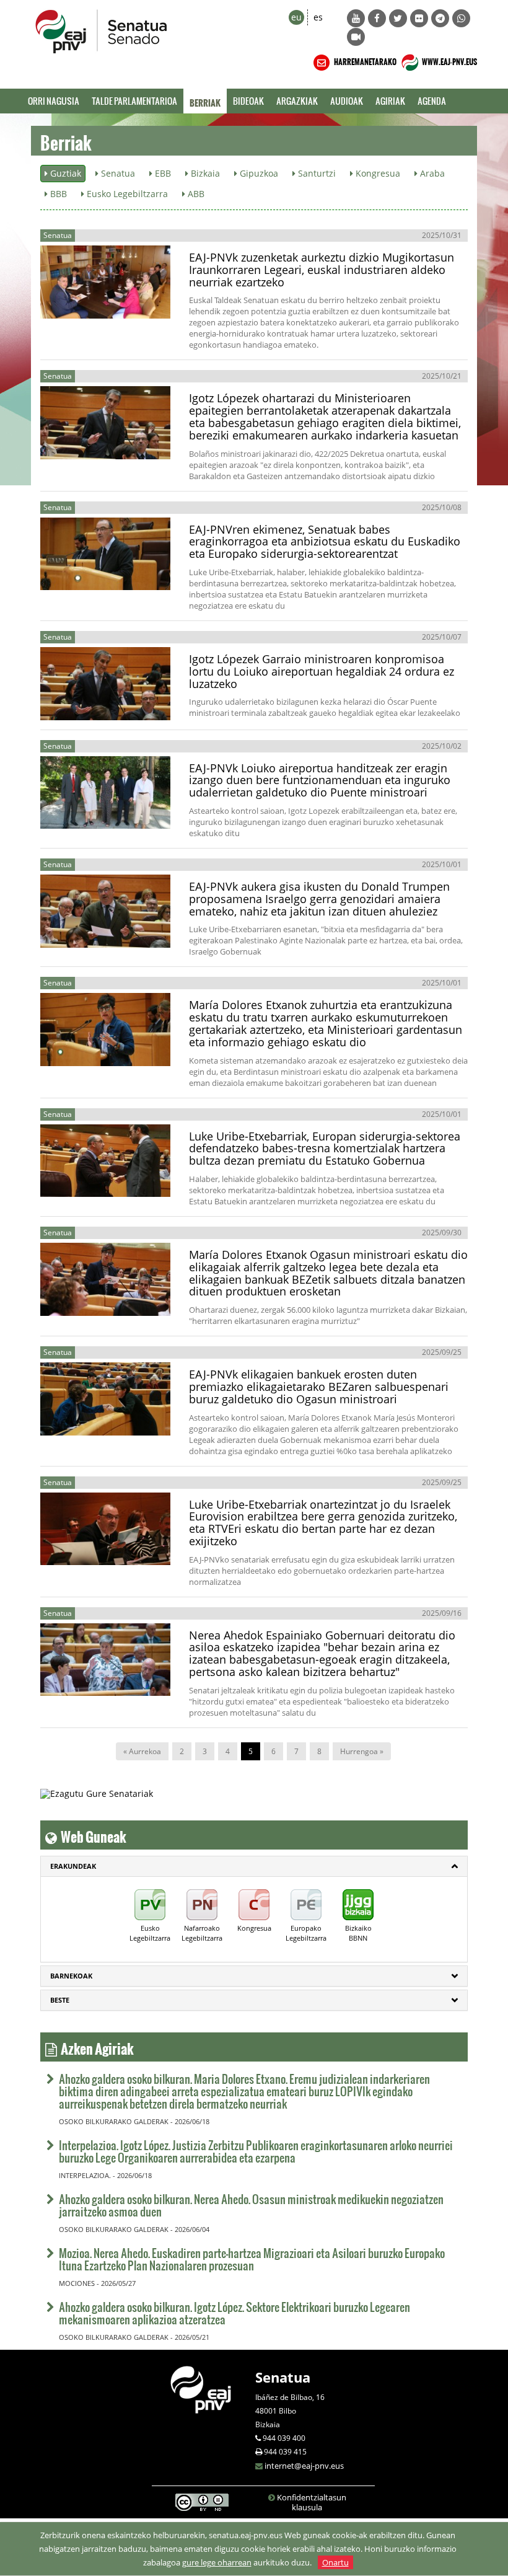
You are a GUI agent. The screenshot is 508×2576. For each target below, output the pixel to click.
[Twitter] (398, 18)
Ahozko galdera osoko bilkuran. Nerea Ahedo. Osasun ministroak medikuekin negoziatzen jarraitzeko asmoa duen (251, 2205)
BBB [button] (57, 194)
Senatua (283, 2377)
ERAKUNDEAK (73, 1866)
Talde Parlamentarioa (134, 101)
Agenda (432, 101)
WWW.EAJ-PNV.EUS (449, 60)
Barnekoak (71, 1976)
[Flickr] (419, 18)
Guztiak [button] (64, 173)
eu (296, 17)
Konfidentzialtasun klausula (312, 2502)
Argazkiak (297, 101)
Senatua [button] (117, 173)
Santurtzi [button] (316, 173)
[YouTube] (356, 18)
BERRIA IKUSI (84, 309)
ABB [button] (195, 194)
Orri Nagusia (54, 101)
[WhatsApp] (461, 18)
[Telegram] (440, 18)
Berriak (205, 101)
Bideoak (248, 101)
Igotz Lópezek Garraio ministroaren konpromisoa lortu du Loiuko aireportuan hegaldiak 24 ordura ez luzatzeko (322, 671)
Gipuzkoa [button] (258, 173)
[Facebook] (377, 18)
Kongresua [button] (377, 173)
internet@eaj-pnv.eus (304, 2466)
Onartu (335, 2562)
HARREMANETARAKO (365, 60)
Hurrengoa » (362, 1751)
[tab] (254, 1866)
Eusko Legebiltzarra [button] (126, 194)
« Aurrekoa (142, 1751)
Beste (60, 2000)
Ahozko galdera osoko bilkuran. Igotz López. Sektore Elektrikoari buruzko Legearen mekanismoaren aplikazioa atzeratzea (234, 2313)
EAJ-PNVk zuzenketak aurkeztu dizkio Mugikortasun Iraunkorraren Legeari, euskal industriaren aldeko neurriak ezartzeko (322, 270)
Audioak (347, 101)
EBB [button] (162, 173)
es (318, 17)
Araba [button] (431, 173)
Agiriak (390, 101)
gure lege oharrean (217, 2562)
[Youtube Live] (356, 37)
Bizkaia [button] (204, 173)
